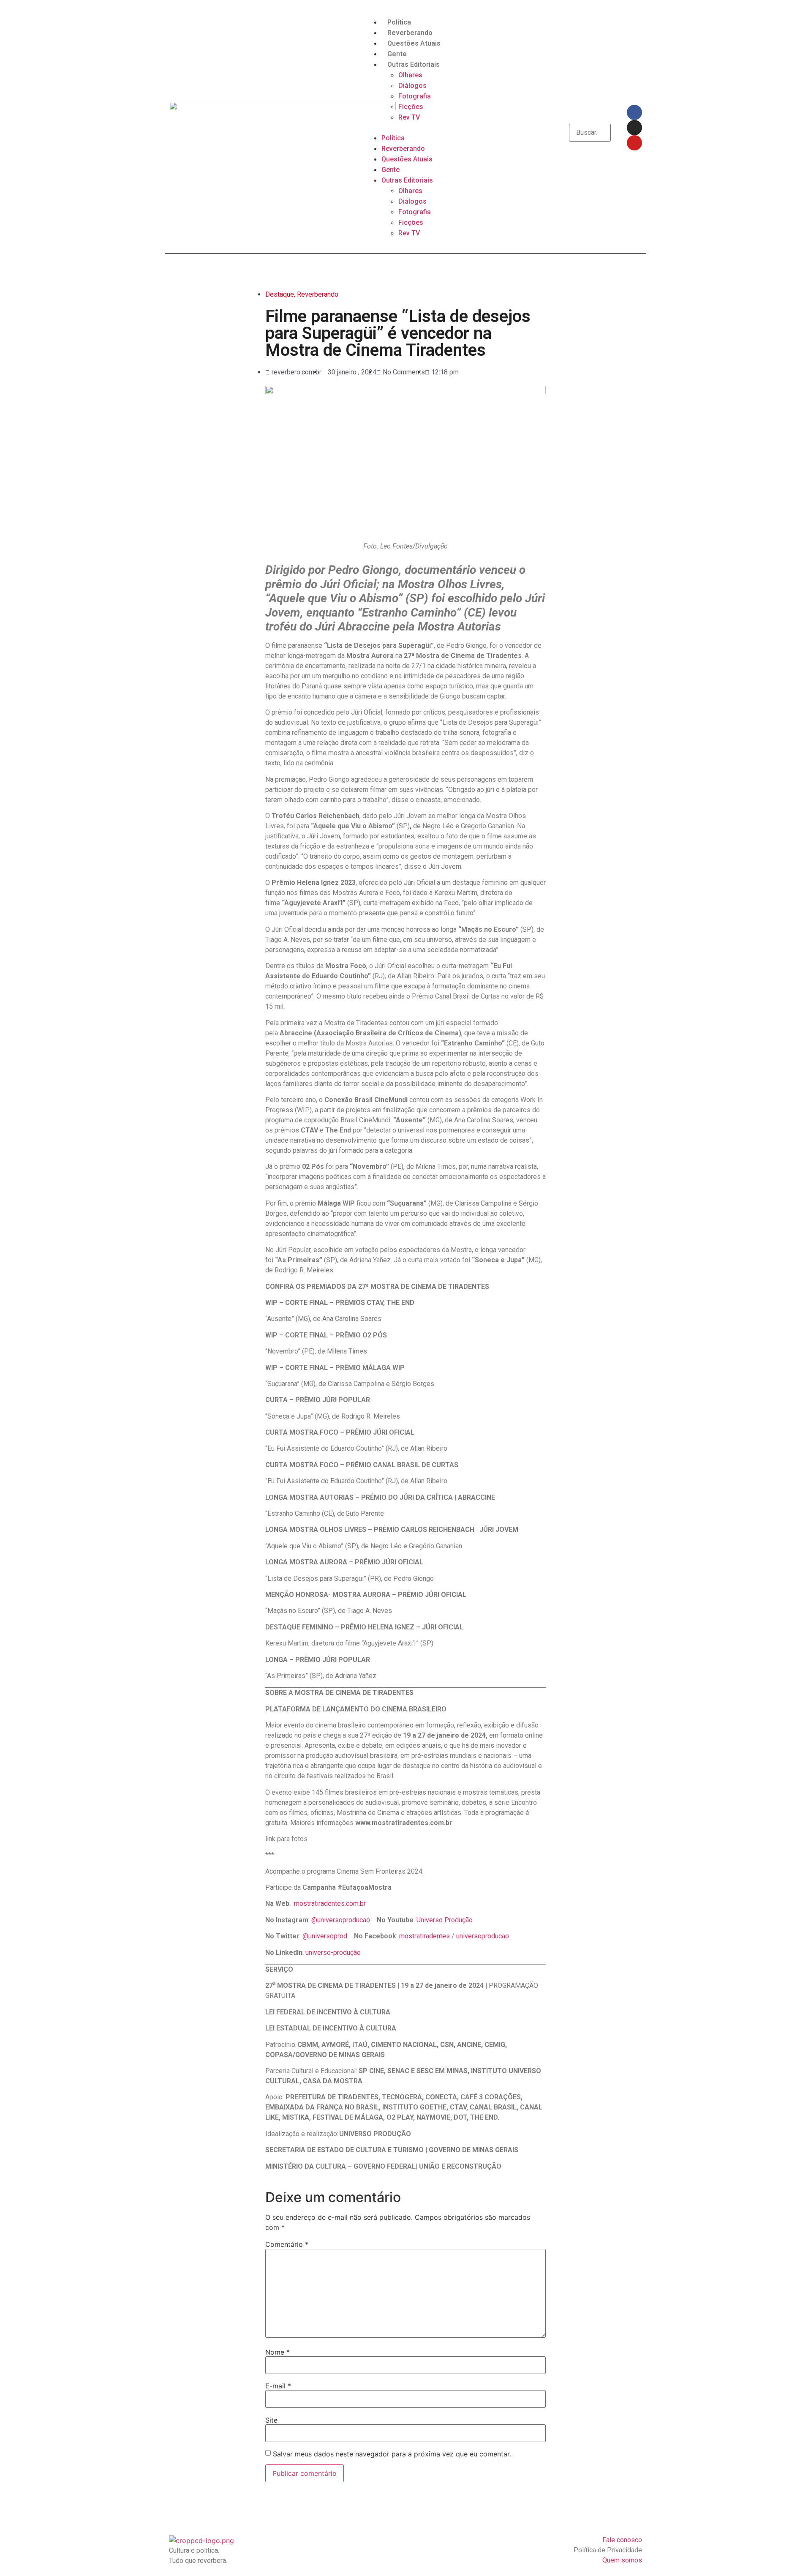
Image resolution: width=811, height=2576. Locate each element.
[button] (405, 128)
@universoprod (325, 1936)
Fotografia (415, 96)
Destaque (280, 294)
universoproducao (483, 1936)
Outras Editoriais (414, 64)
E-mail (278, 2386)
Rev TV (409, 117)
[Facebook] (634, 112)
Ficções (411, 107)
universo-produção (333, 1952)
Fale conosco (622, 2540)
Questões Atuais (414, 43)
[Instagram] (634, 128)
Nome (278, 2352)
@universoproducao (341, 1920)
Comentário (287, 2244)
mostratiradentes (425, 1936)
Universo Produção (445, 1920)
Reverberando (410, 33)
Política (399, 22)
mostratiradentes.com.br (330, 1903)
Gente (397, 54)
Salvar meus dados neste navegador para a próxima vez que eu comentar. (392, 2454)
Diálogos (412, 86)
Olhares (410, 75)
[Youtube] (634, 143)
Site (271, 2420)
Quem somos (622, 2560)
